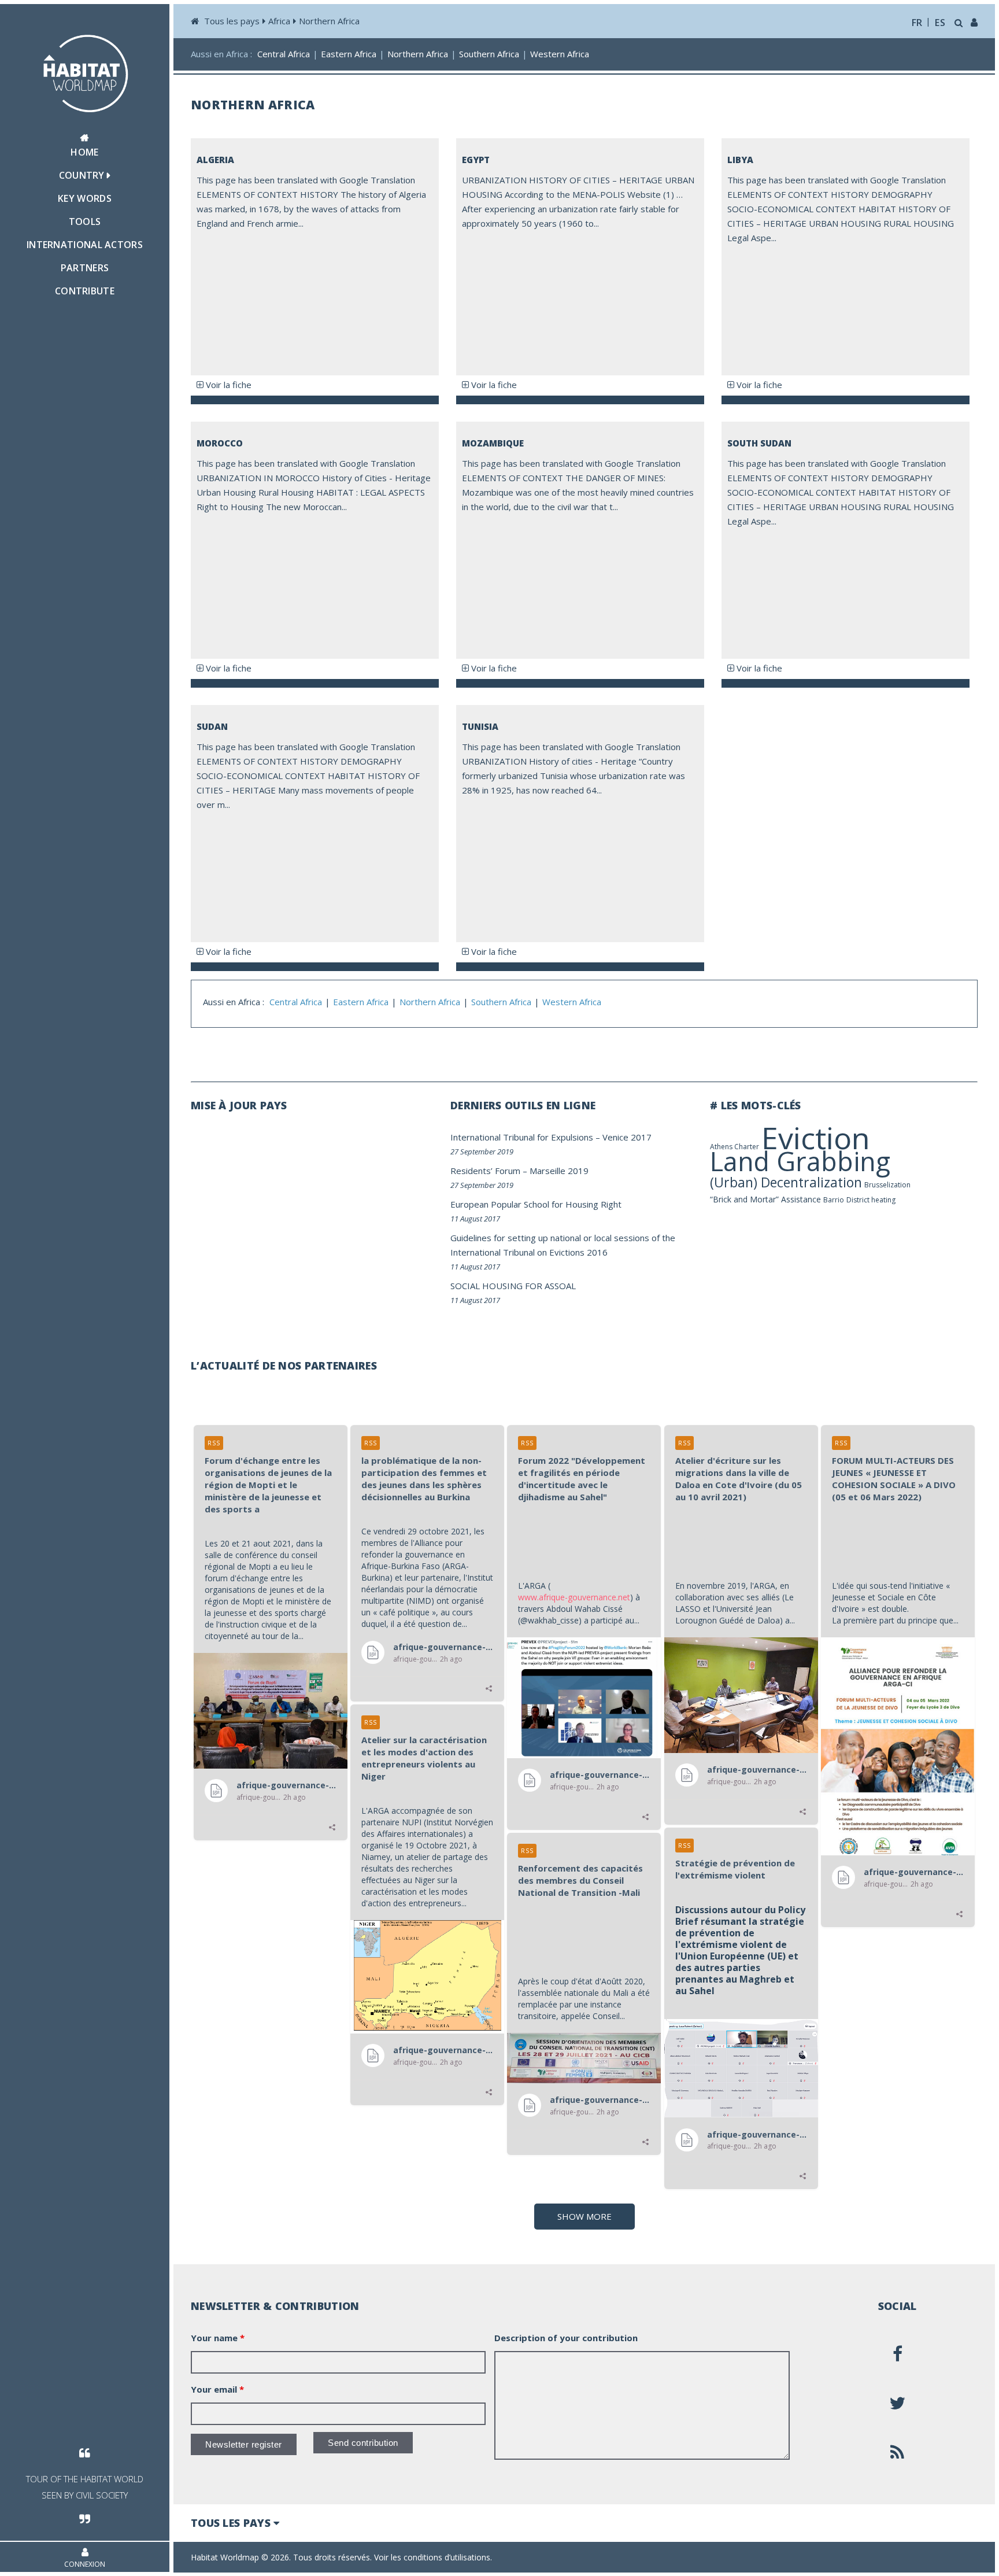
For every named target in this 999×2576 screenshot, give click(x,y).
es (940, 23)
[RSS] (898, 2452)
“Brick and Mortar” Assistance (765, 1199)
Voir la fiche (227, 385)
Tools (85, 222)
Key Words (85, 198)
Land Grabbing (800, 1161)
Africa (279, 21)
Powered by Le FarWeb (934, 2557)
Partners (85, 268)
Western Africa (560, 54)
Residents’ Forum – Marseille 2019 (519, 1171)
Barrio (834, 1200)
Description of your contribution (566, 2338)
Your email (217, 2389)
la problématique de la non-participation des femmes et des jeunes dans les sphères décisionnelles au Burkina (424, 1479)
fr (917, 23)
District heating (871, 1200)
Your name (218, 2338)
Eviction (816, 1137)
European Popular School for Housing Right (536, 1204)
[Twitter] (898, 2403)
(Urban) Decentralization (786, 1182)
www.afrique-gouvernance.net (574, 1597)
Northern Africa (329, 21)
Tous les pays (232, 21)
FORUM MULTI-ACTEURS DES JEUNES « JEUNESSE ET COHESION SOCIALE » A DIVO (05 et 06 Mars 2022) (894, 1479)
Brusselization (887, 1185)
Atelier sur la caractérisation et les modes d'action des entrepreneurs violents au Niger (424, 1758)
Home (84, 152)
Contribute (85, 291)
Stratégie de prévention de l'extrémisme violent (735, 1869)
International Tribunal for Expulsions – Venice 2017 (551, 1137)
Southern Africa (489, 54)
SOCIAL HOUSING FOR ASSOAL (513, 1286)
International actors (85, 245)
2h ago (295, 1798)
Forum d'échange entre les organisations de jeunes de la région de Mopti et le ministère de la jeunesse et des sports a (268, 1485)
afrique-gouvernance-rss (287, 1785)
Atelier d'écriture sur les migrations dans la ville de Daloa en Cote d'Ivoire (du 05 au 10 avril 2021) (739, 1479)
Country (83, 175)
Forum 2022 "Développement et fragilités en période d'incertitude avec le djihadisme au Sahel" (582, 1479)
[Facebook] (898, 2354)
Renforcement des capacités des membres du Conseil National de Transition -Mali (580, 1880)
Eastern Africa (349, 54)
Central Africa (284, 54)
